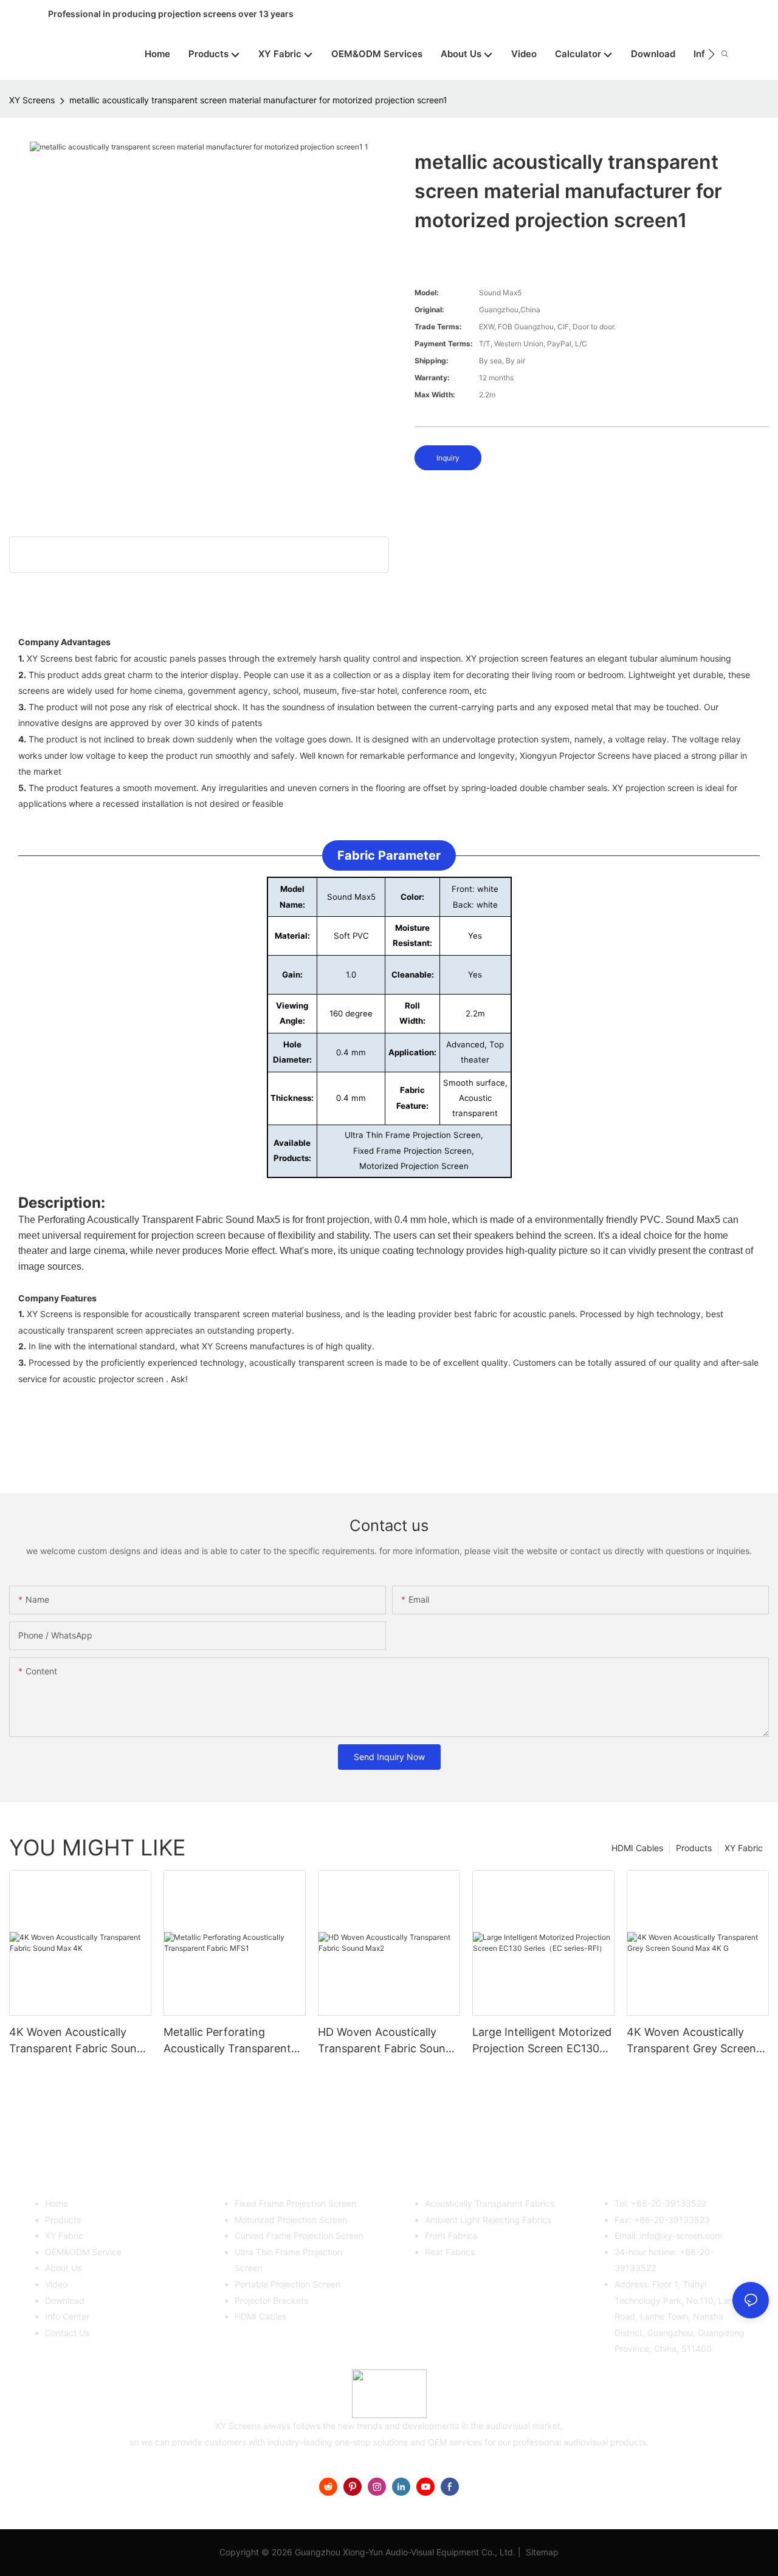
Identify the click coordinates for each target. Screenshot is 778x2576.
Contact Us (67, 2333)
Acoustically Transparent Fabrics (490, 2203)
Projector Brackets (271, 2300)
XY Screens (32, 100)
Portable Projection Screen (287, 2284)
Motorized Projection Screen (291, 2220)
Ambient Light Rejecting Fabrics (488, 2220)
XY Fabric (744, 1848)
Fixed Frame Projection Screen (295, 2203)
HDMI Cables (637, 1848)
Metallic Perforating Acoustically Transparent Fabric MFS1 (227, 2041)
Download (65, 2300)
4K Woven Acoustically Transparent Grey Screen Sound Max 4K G (691, 2041)
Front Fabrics (451, 2235)
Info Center (67, 2316)
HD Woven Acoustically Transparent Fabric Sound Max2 (385, 2041)
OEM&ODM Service (83, 2252)
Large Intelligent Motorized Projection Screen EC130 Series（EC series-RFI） (542, 2041)
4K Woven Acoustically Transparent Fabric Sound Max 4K (76, 2041)
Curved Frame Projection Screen (299, 2235)
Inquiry (448, 458)
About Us (63, 2268)
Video (56, 2284)
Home (57, 2203)
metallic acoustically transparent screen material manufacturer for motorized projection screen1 (258, 100)
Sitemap (541, 2552)
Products (694, 1848)
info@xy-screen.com (681, 2235)
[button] (711, 54)
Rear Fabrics (450, 2252)
